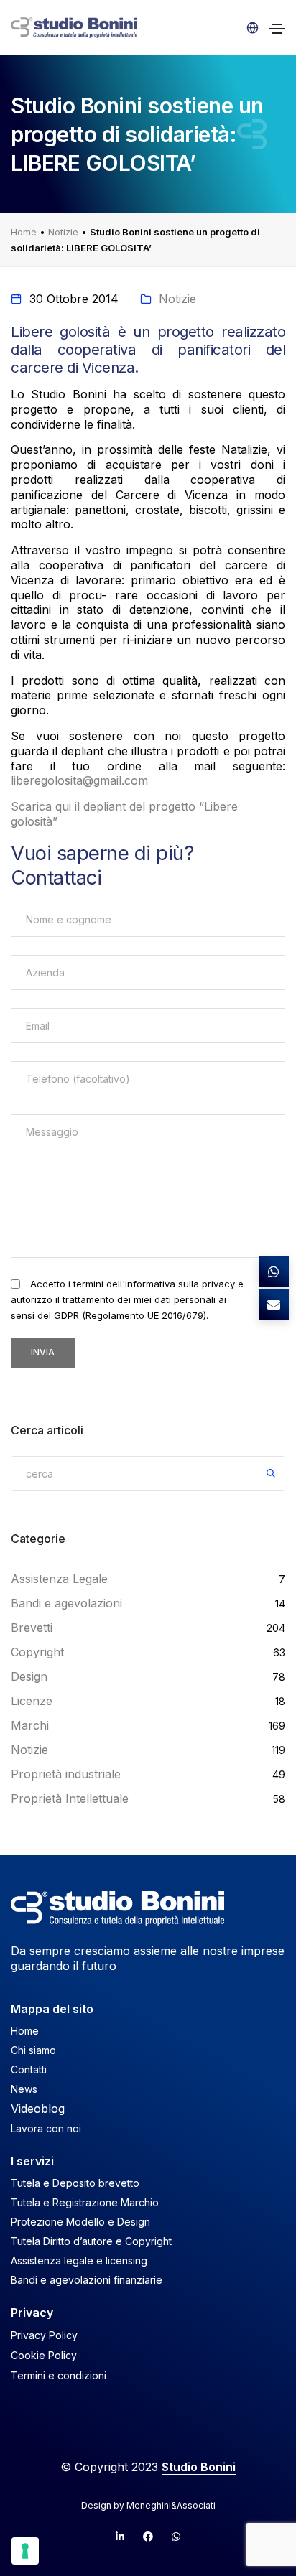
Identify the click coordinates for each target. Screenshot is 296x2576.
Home (24, 232)
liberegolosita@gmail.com (79, 780)
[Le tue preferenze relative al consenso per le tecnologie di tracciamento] (25, 2551)
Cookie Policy (44, 2355)
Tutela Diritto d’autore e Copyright (91, 2241)
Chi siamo (33, 2050)
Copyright (37, 1652)
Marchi (30, 1725)
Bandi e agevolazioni (66, 1603)
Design (29, 1676)
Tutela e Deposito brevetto (75, 2183)
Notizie (63, 232)
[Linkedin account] (120, 2537)
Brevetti (32, 1628)
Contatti (29, 2069)
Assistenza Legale (59, 1579)
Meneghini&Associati (171, 2505)
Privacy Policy (44, 2335)
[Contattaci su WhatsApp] (274, 1271)
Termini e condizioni (59, 2375)
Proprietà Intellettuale (70, 1798)
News (24, 2089)
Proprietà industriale (66, 1774)
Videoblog (38, 2109)
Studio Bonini (199, 2467)
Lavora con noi (46, 2128)
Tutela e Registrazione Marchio (85, 2202)
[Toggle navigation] (277, 29)
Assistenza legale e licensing (79, 2260)
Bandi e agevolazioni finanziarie (87, 2280)
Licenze (32, 1701)
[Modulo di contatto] (274, 1305)
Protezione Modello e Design (80, 2222)
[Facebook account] (148, 2537)
